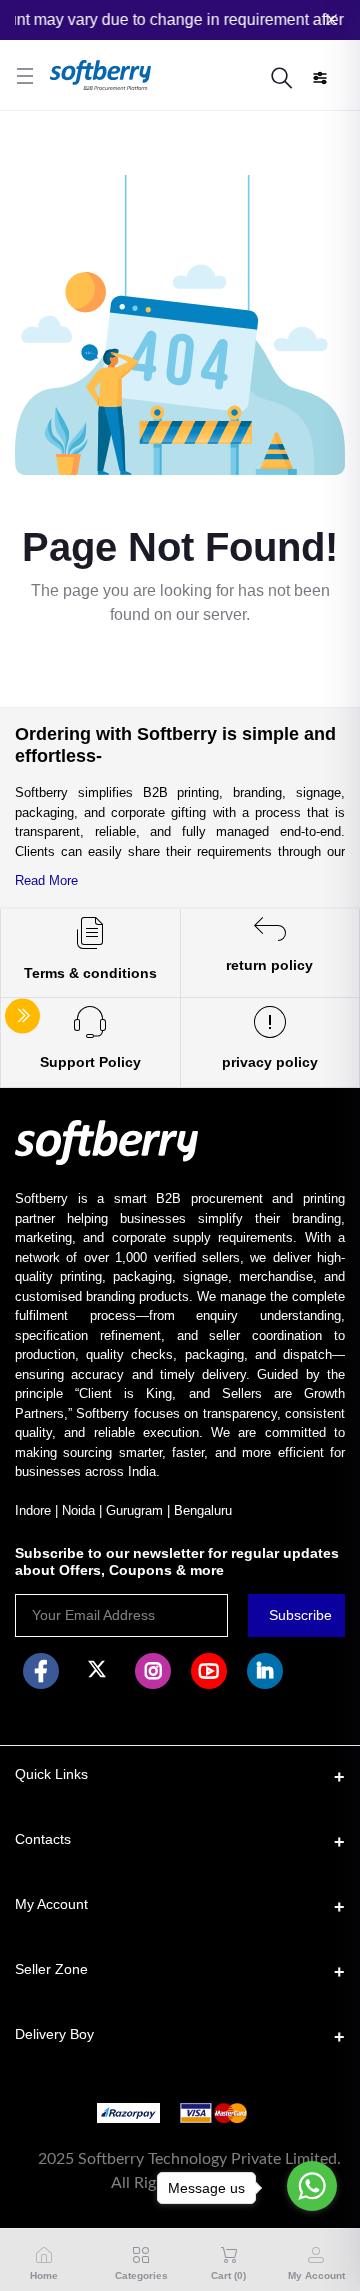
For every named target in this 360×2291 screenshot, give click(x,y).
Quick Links (51, 1774)
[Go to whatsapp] (312, 2186)
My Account (51, 1904)
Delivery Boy (54, 2034)
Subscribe (300, 1615)
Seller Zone (51, 1969)
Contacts (43, 1839)
